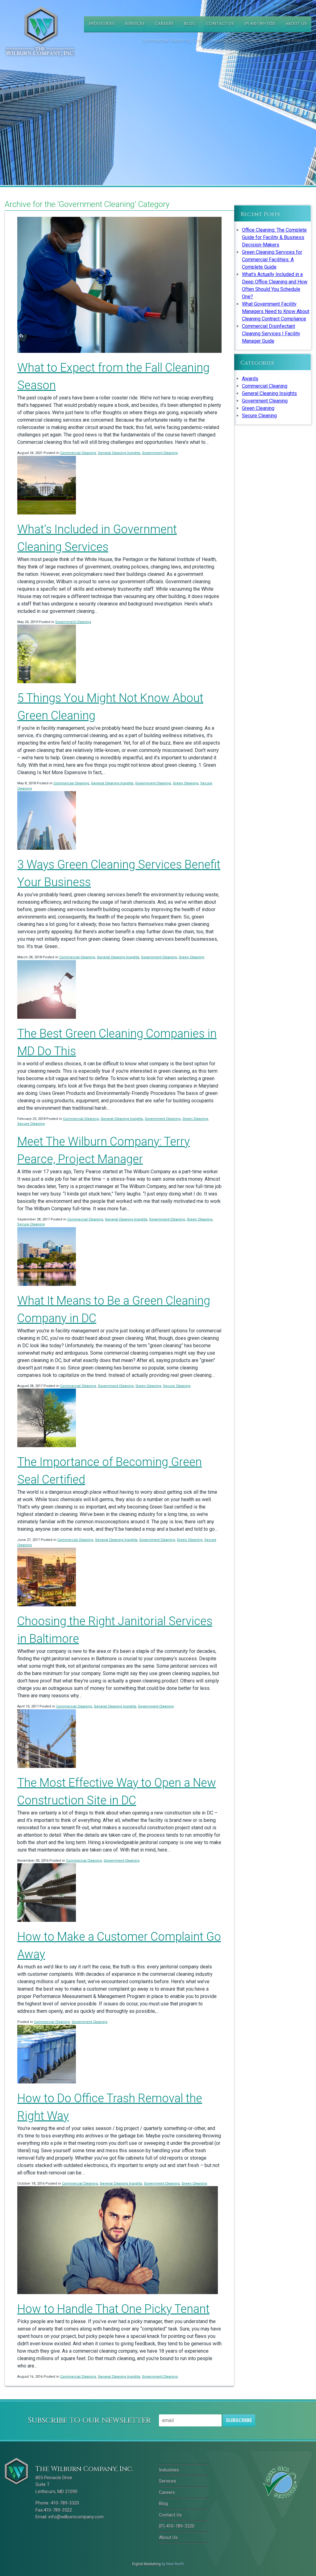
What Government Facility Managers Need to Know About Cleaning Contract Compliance (276, 311)
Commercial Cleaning (78, 453)
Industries (102, 24)
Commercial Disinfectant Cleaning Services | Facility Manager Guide (271, 334)
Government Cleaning (160, 453)
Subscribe (239, 2420)
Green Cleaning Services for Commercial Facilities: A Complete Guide (272, 260)
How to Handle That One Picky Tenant (113, 2309)
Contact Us (220, 24)
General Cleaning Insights (119, 453)
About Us (296, 24)
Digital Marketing (146, 2564)
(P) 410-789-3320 (260, 24)
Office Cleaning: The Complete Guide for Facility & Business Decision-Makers (274, 237)
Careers (164, 24)
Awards (250, 379)
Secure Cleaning (31, 1124)
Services (135, 24)
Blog (190, 24)
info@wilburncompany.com (76, 2517)
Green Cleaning (186, 783)
